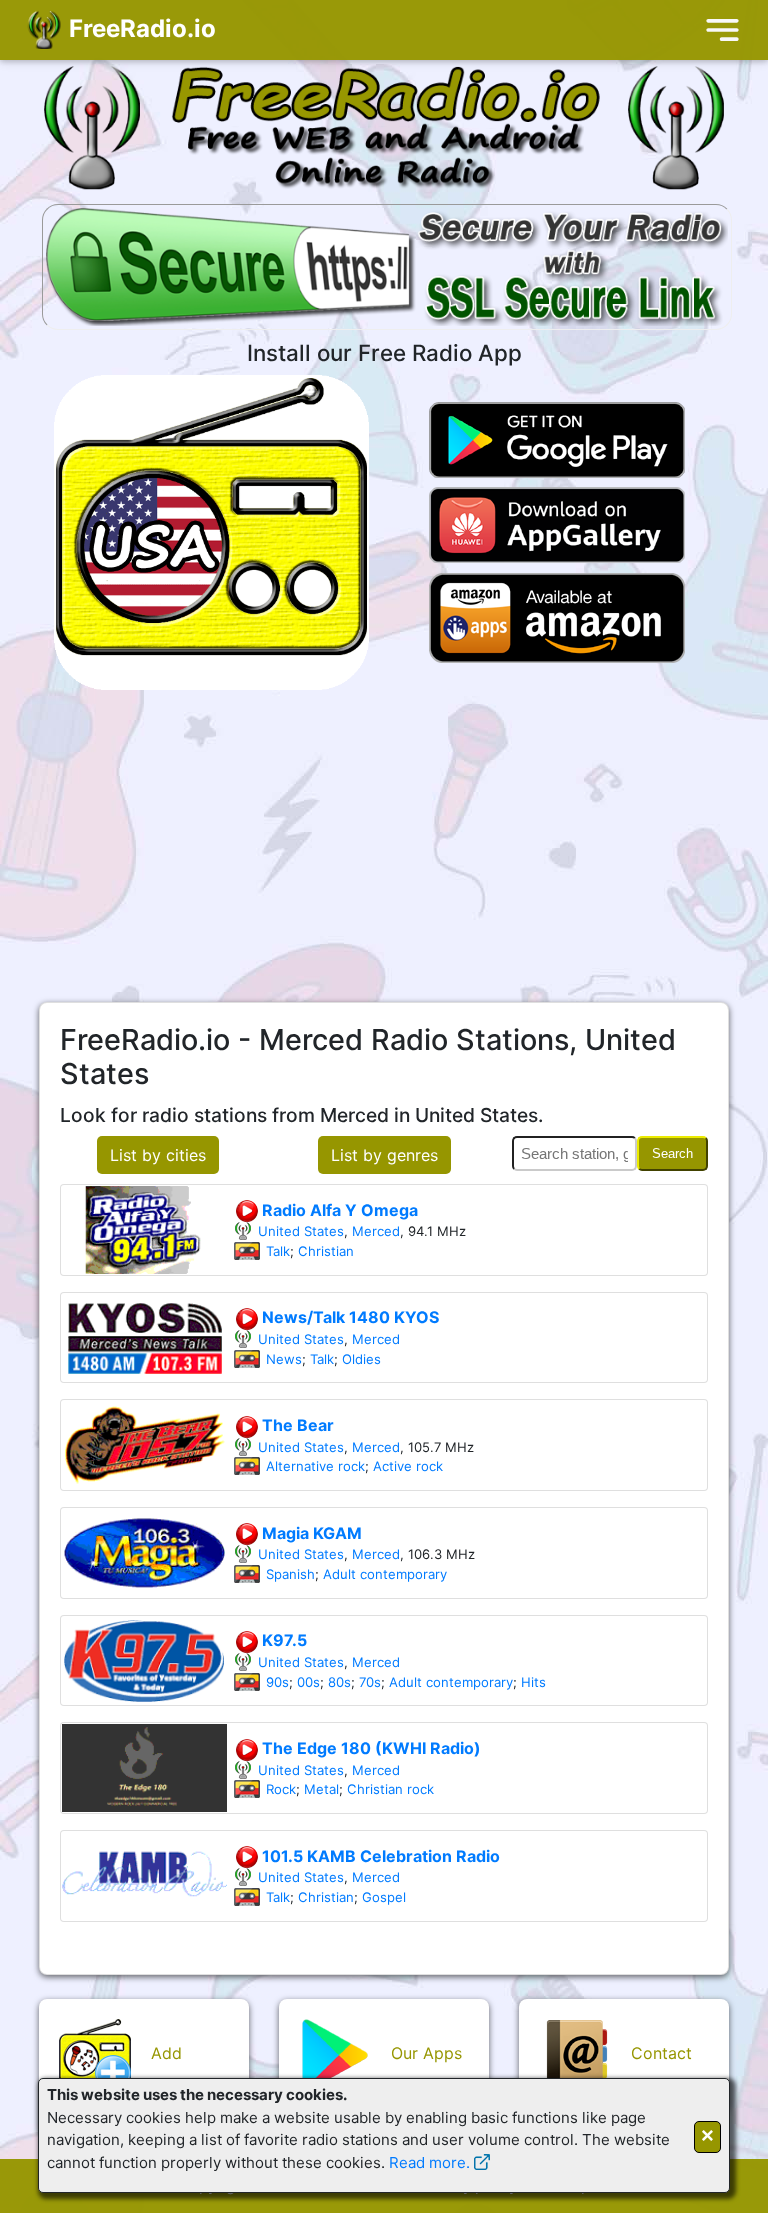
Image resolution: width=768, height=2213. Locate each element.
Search (672, 1153)
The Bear (296, 1425)
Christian (326, 1251)
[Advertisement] (384, 846)
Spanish (290, 1574)
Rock (281, 1789)
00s (308, 1682)
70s (370, 1682)
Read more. (429, 2162)
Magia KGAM (310, 1533)
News (284, 1359)
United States (301, 1231)
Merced (376, 1231)
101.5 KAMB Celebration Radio (379, 1856)
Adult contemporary (385, 1574)
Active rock (408, 1466)
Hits (533, 1682)
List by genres (384, 1155)
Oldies (361, 1359)
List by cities (158, 1155)
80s (339, 1682)
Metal (321, 1789)
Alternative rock (315, 1466)
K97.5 (282, 1640)
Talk (278, 1251)
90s (277, 1682)
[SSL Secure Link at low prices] (387, 269)
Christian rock (390, 1789)
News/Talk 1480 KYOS (348, 1317)
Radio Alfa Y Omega (338, 1210)
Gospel (384, 1897)
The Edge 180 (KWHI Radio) (369, 1748)
